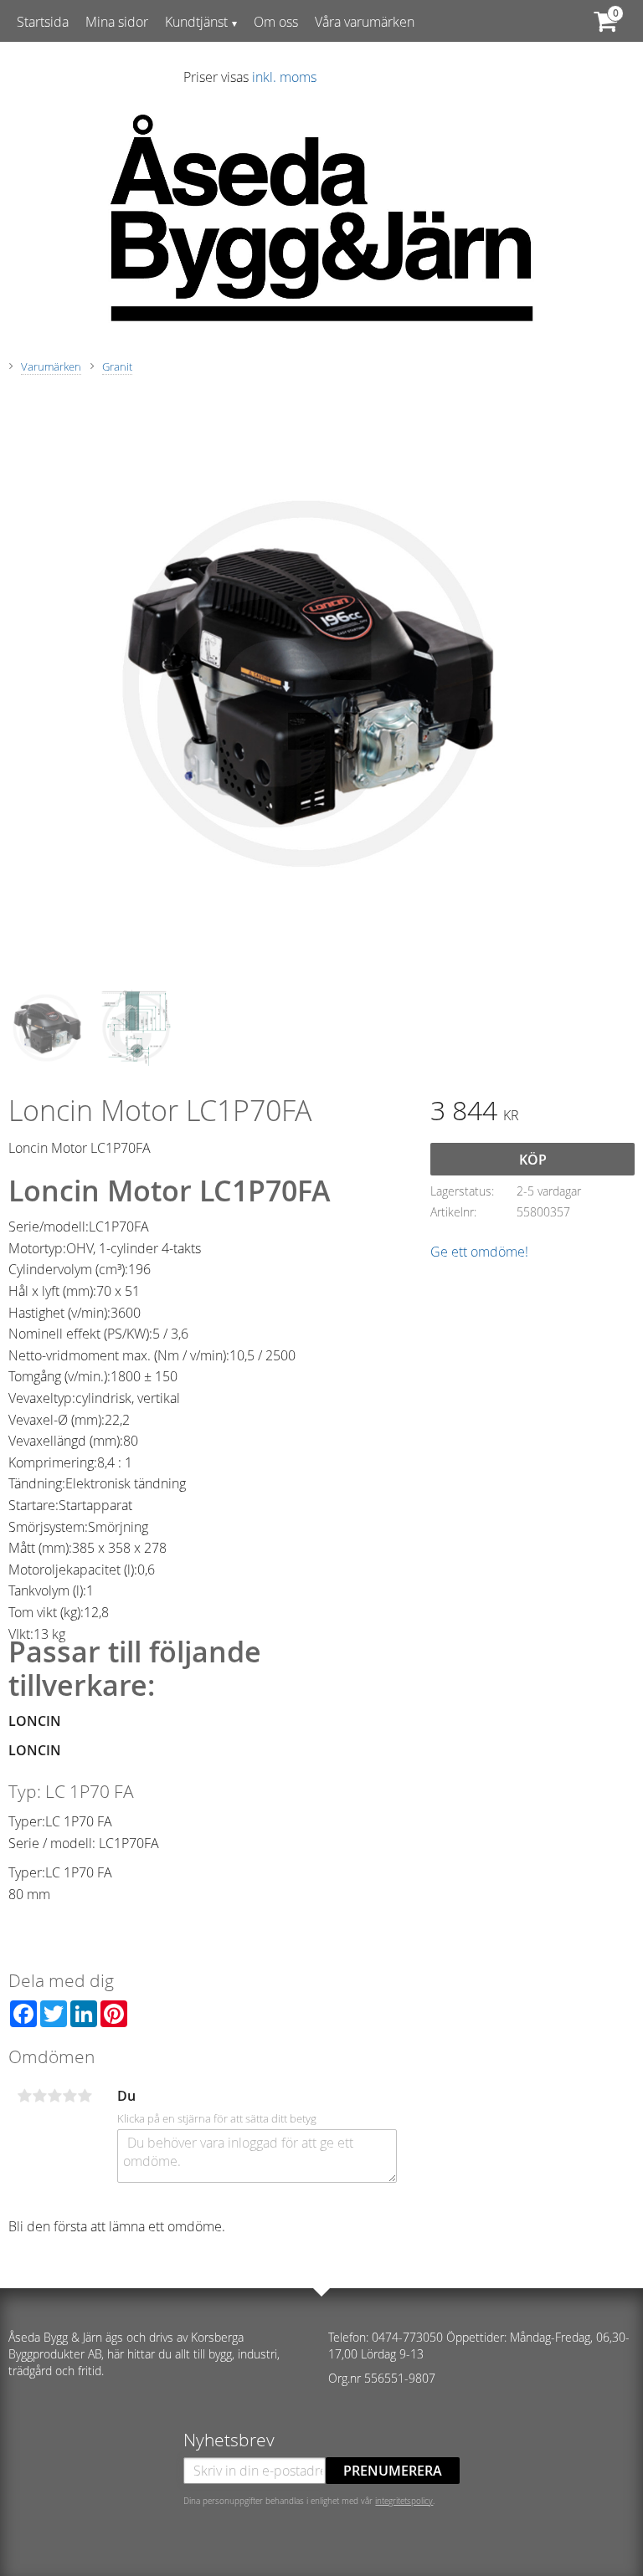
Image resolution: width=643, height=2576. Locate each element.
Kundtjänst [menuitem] (196, 22)
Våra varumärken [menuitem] (365, 22)
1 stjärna (24, 2096)
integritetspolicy (404, 2501)
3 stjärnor (54, 2096)
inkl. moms (284, 77)
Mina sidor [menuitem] (117, 22)
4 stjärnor (69, 2096)
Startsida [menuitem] (43, 22)
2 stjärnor (39, 2096)
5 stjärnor (85, 2096)
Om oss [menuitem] (276, 22)
